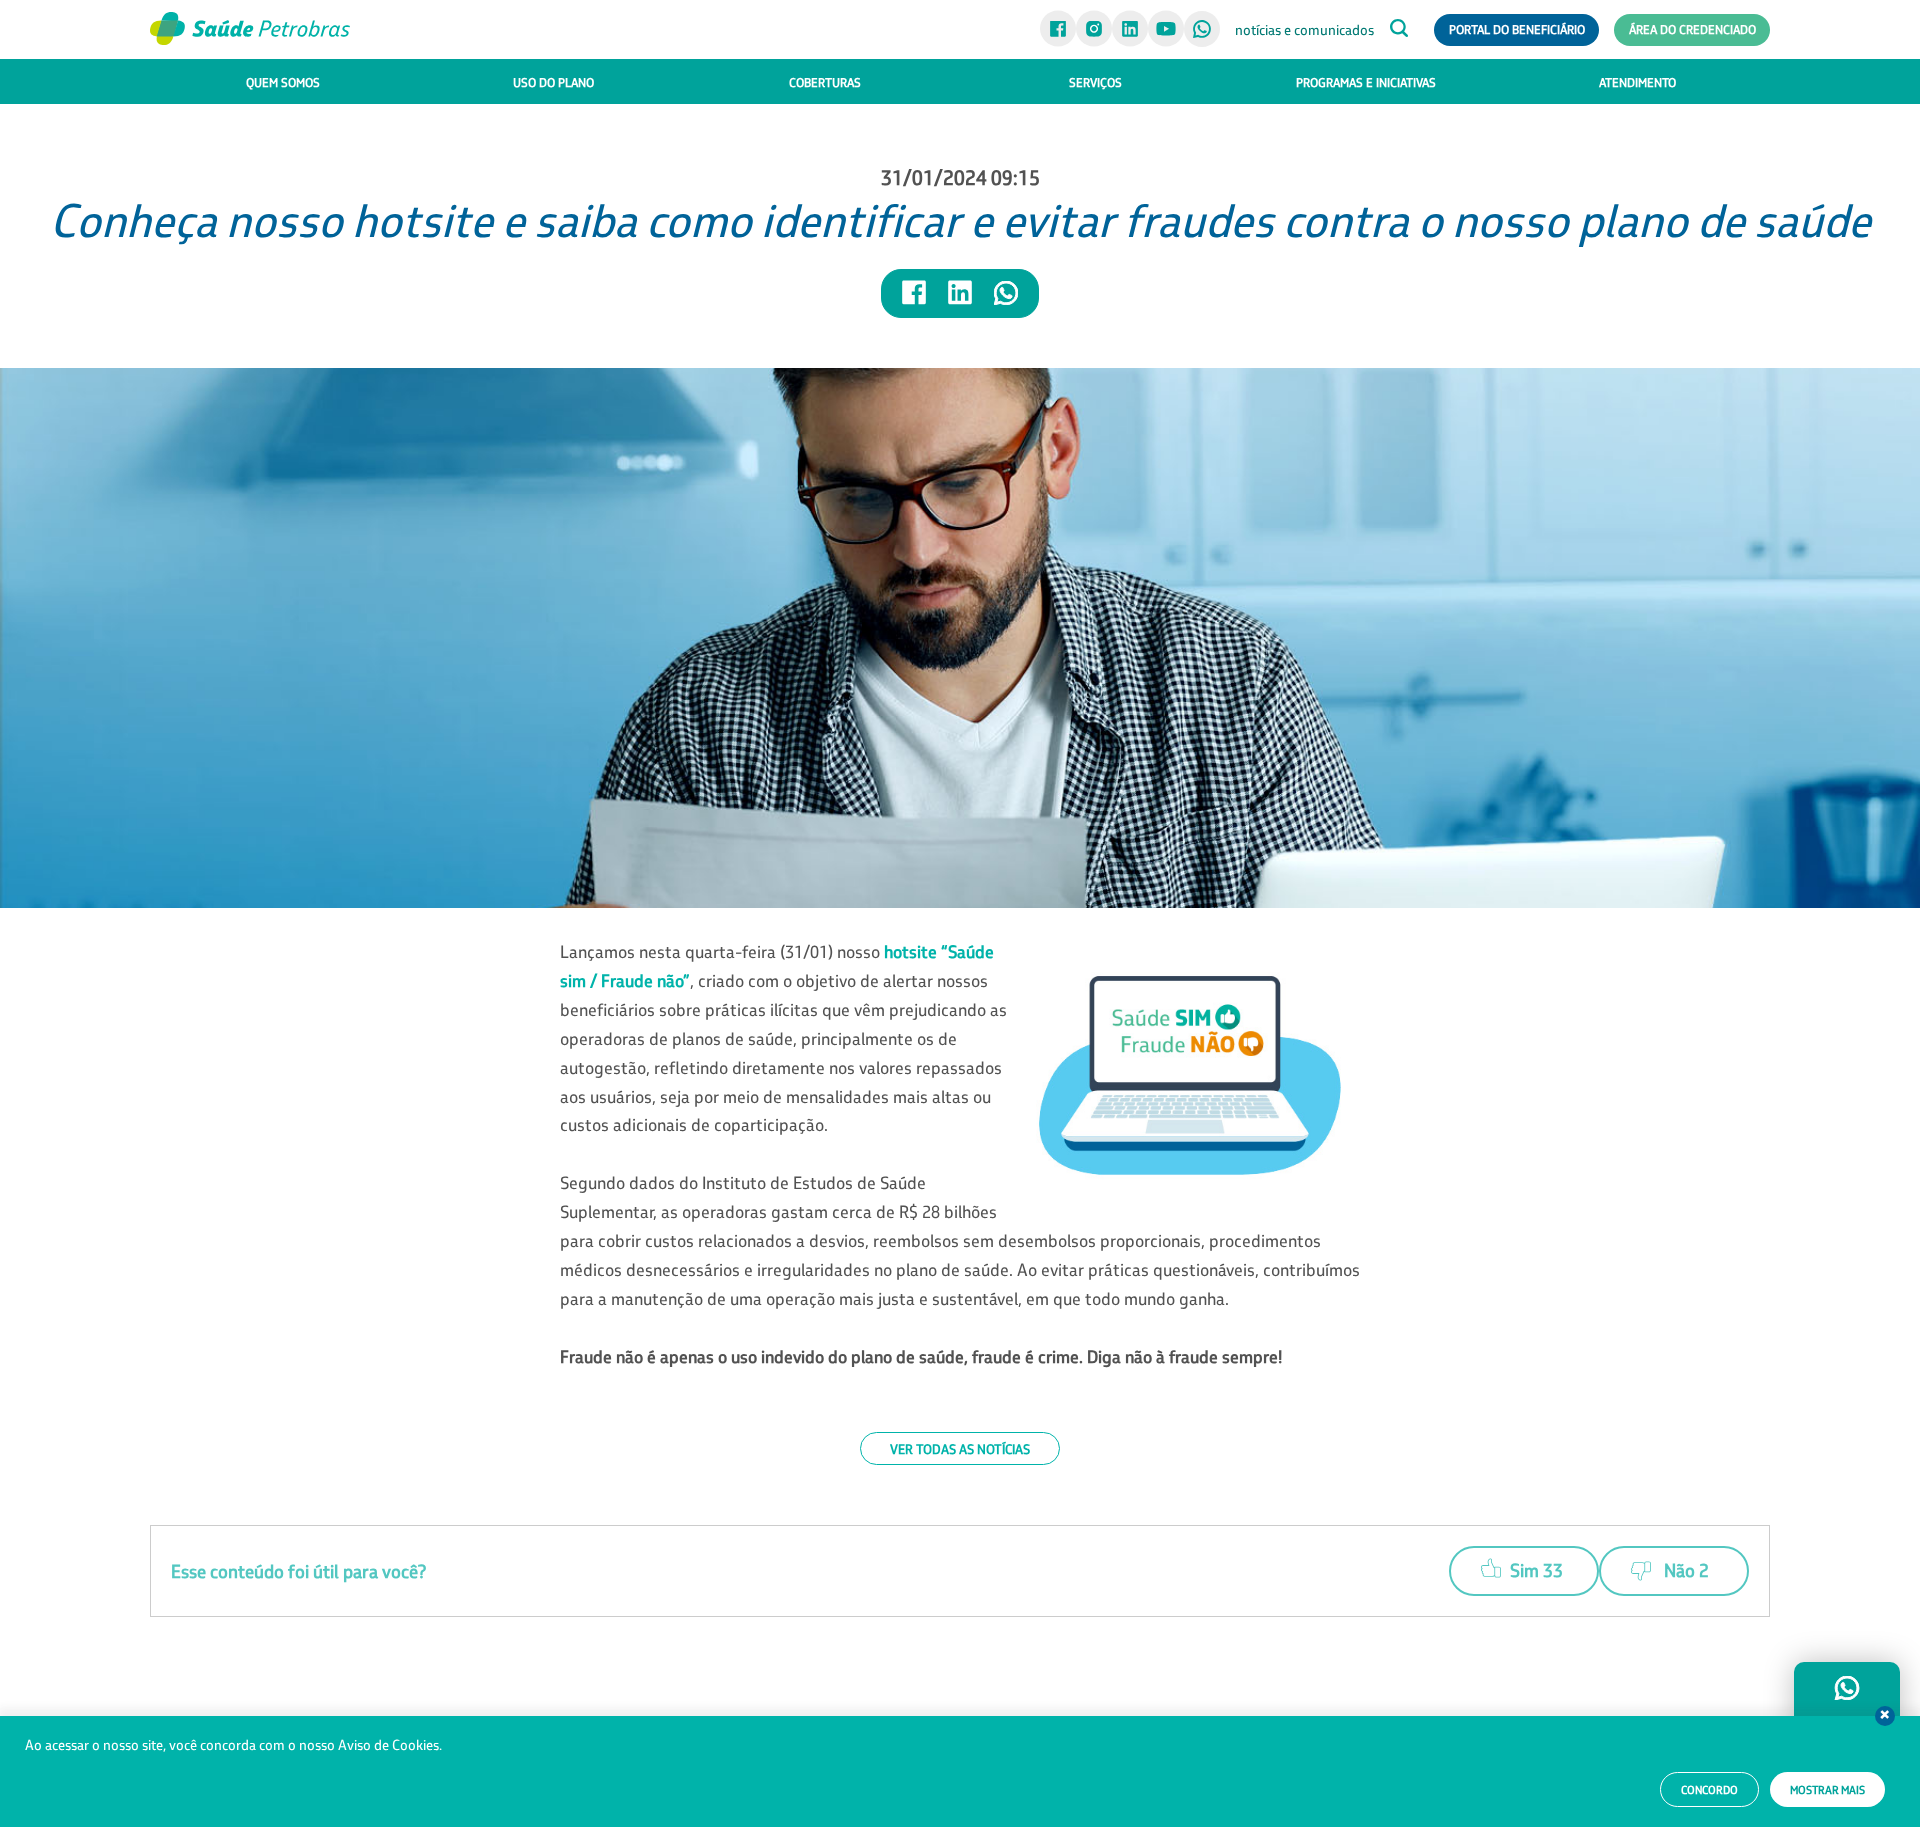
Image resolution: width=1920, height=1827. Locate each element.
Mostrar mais (1827, 1790)
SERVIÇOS (1095, 82)
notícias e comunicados (1304, 30)
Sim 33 (1536, 1570)
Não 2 (1686, 1570)
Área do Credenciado (1692, 29)
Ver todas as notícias (960, 1448)
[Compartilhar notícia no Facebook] (915, 301)
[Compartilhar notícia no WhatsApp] (1006, 301)
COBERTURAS (825, 82)
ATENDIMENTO (1637, 82)
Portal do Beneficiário (1517, 29)
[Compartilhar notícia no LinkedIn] (961, 301)
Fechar (1885, 1716)
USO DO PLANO (553, 82)
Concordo (1709, 1790)
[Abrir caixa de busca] (1399, 30)
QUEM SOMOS (283, 82)
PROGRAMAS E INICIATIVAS (1366, 82)
